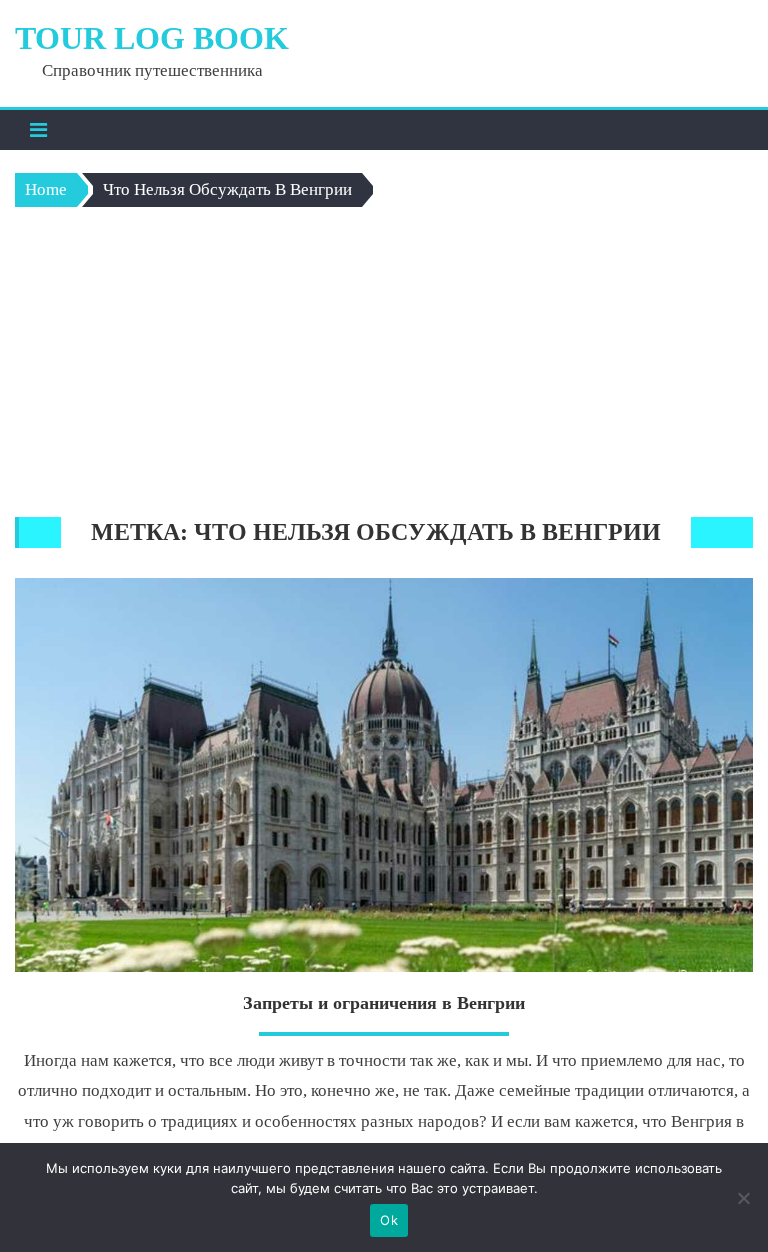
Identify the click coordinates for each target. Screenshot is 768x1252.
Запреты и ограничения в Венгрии (384, 1003)
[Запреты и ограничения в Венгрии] (383, 775)
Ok (389, 1220)
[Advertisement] (384, 367)
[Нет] (743, 1198)
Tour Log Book (152, 38)
